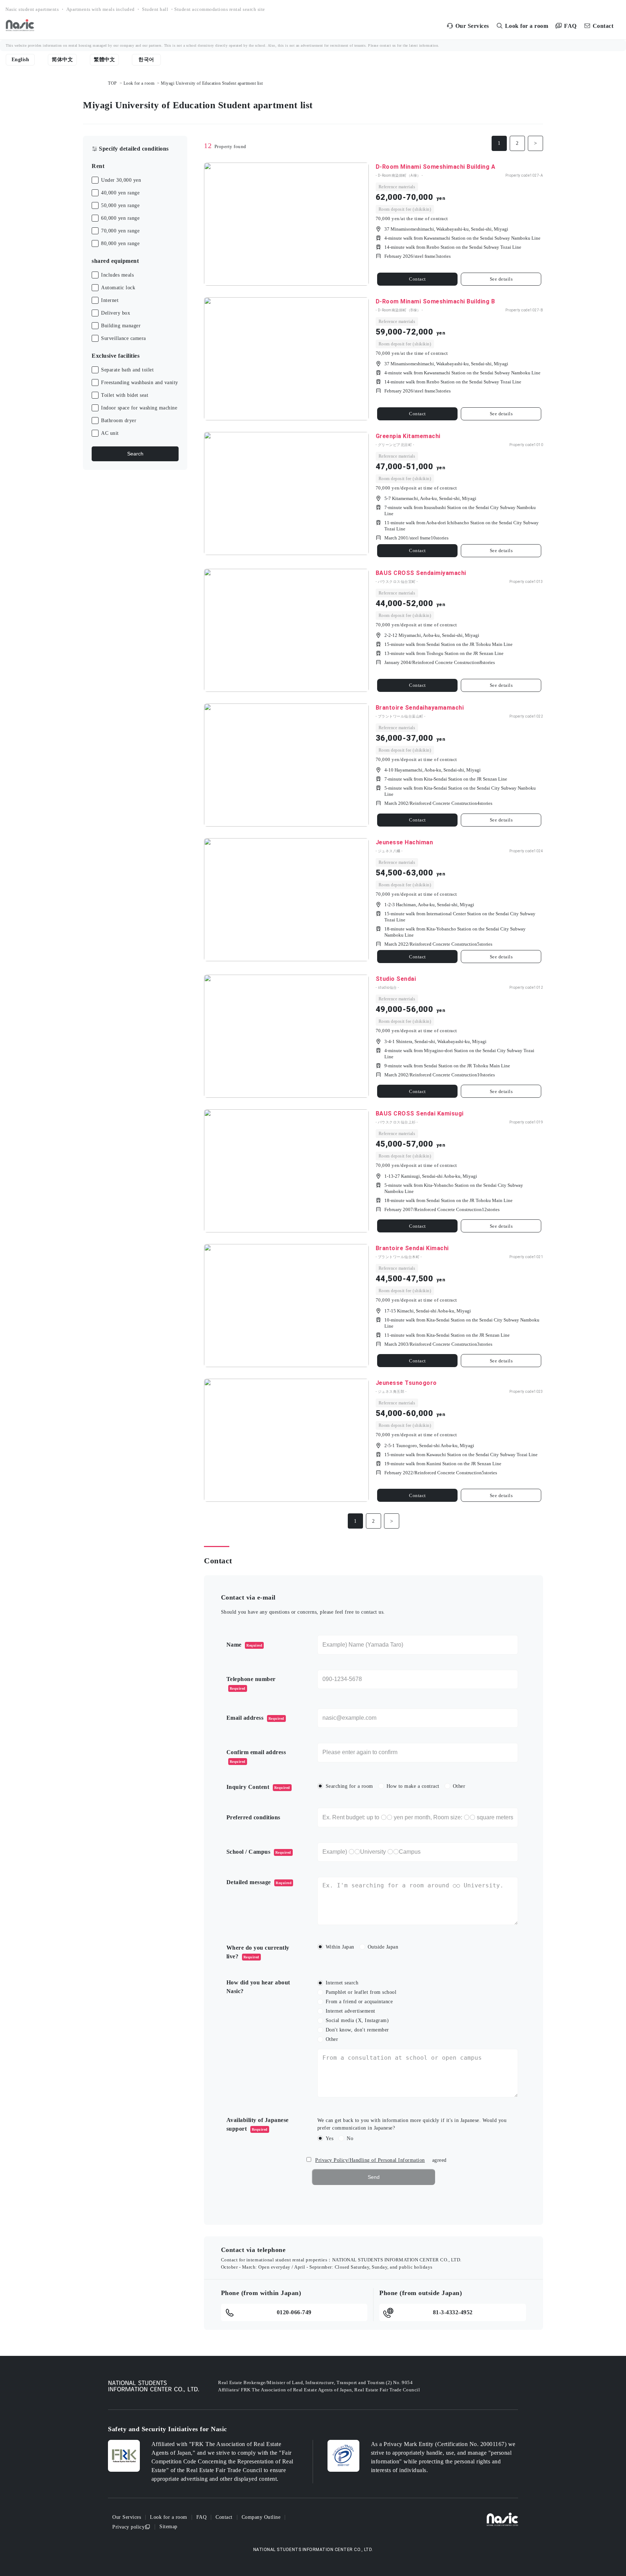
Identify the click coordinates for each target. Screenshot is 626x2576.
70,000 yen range (120, 231)
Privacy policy (128, 2527)
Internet (110, 300)
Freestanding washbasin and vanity (140, 383)
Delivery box (116, 313)
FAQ (202, 2517)
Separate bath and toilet (127, 370)
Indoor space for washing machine (139, 408)
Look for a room (139, 83)
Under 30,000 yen (121, 180)
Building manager (121, 326)
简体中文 (62, 60)
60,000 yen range (120, 218)
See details (501, 279)
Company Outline (261, 2517)
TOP (112, 83)
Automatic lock (118, 288)
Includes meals (117, 275)
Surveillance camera (124, 338)
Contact (418, 279)
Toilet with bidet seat (125, 395)
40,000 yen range (120, 193)
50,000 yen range (120, 205)
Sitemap (168, 2527)
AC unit (110, 433)
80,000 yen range (120, 243)
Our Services (127, 2517)
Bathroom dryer (119, 421)
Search (135, 454)
